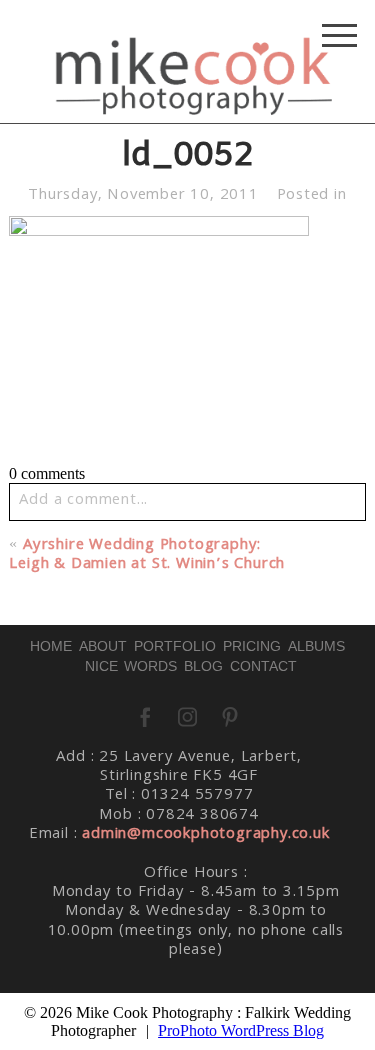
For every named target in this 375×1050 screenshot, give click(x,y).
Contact (263, 666)
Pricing (252, 646)
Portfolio (175, 646)
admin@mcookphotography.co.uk (205, 835)
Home (51, 646)
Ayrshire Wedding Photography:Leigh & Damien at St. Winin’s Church (147, 555)
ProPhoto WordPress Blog (241, 1030)
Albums (316, 646)
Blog (203, 666)
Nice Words (131, 666)
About (103, 646)
